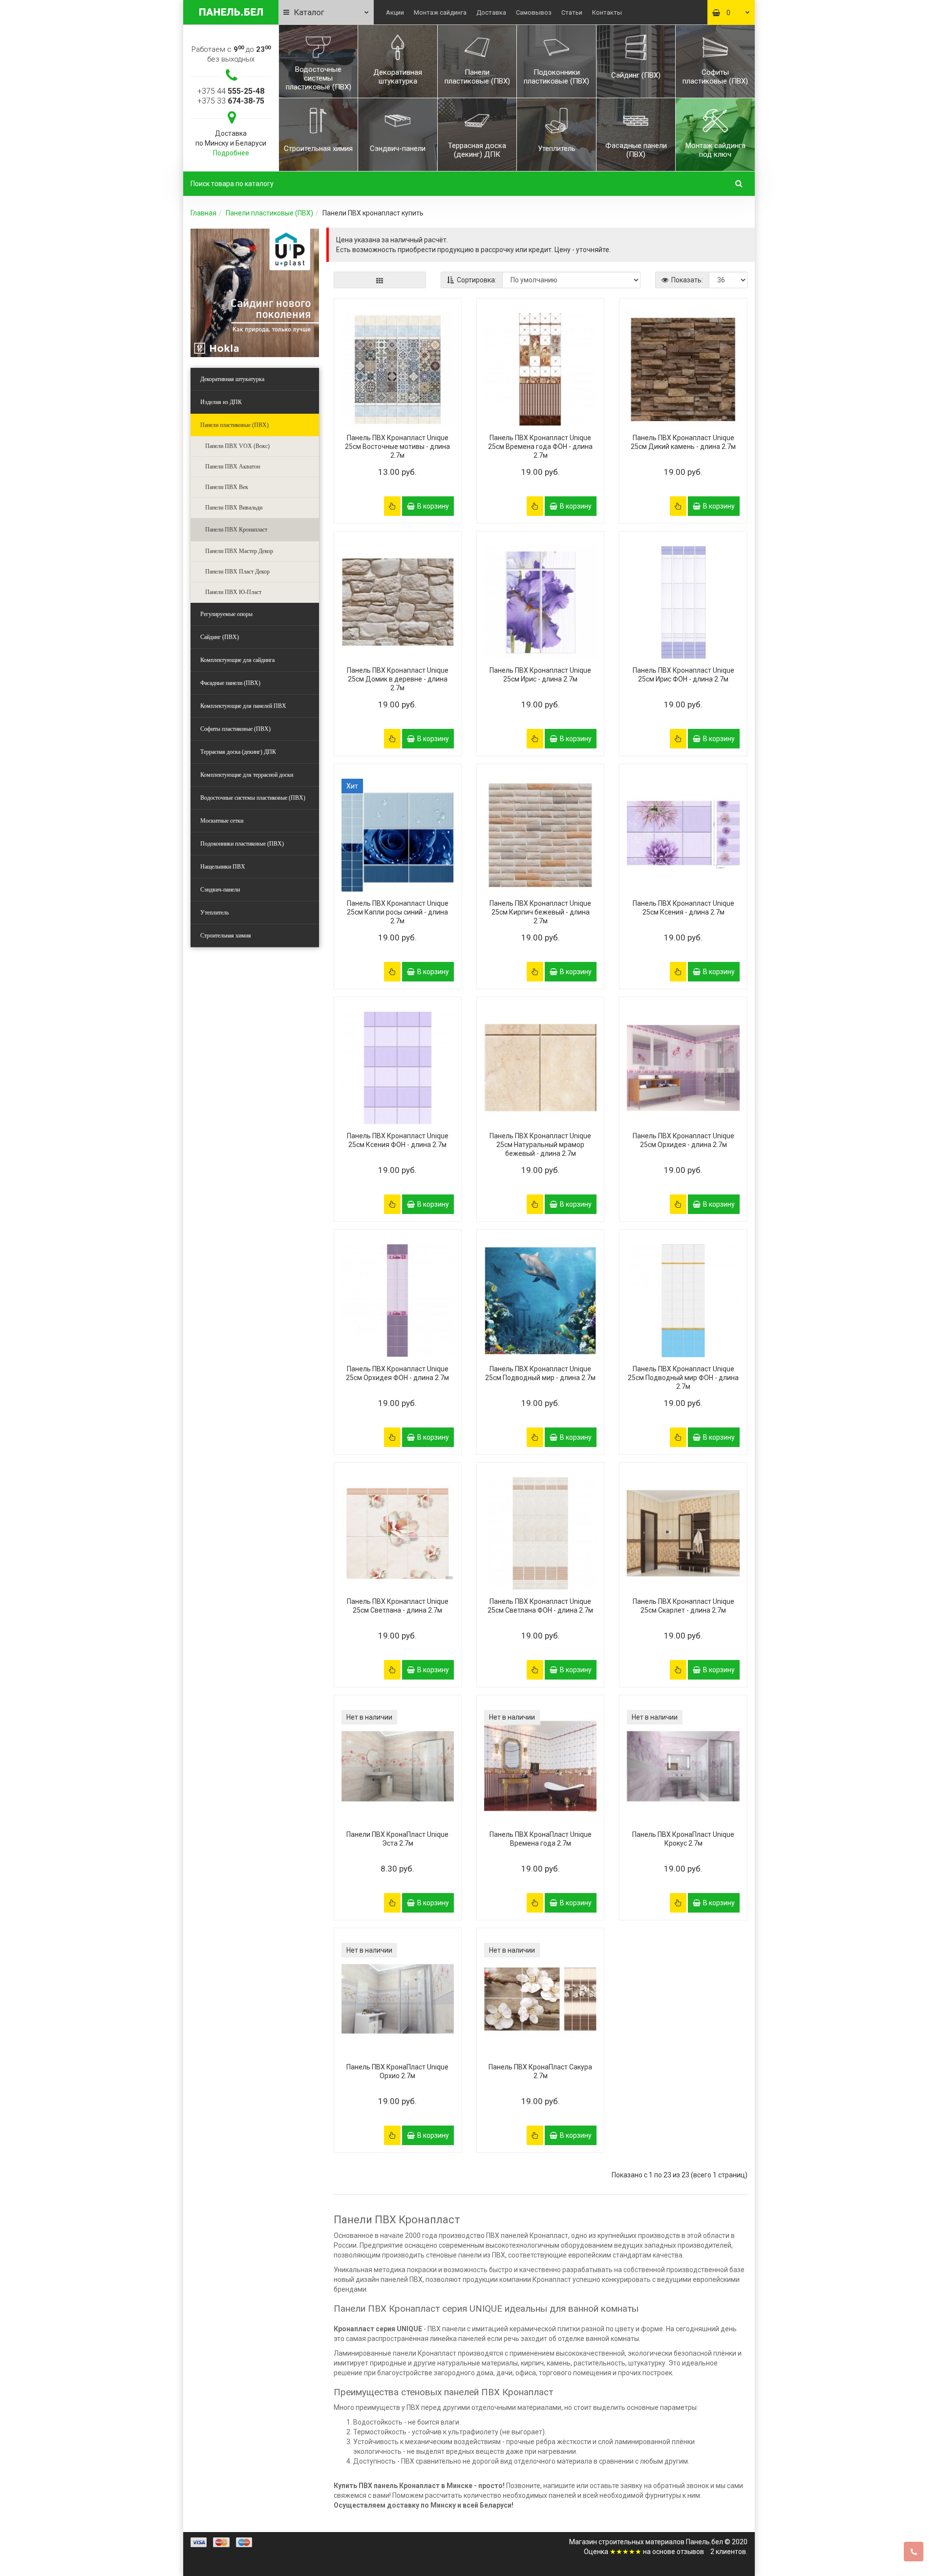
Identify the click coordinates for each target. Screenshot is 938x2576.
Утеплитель (214, 913)
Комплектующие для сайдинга (237, 660)
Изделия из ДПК (221, 402)
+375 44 (231, 91)
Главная (203, 213)
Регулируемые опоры (226, 614)
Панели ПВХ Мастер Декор (239, 551)
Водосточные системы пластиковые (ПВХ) (253, 798)
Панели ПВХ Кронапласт (236, 530)
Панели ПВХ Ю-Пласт (233, 592)
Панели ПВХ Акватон (233, 467)
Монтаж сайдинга (440, 12)
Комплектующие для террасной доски (247, 775)
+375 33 (231, 101)
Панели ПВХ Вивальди (234, 508)
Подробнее (231, 153)
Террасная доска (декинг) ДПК (238, 752)
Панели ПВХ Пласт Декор (237, 572)
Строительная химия (226, 936)
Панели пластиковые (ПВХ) (269, 213)
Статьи (572, 12)
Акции (395, 12)
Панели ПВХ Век (227, 487)
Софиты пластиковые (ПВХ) (235, 729)
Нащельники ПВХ (223, 867)
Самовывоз (534, 12)
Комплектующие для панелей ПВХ (243, 706)
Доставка (491, 12)
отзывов (690, 2552)
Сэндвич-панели (220, 890)
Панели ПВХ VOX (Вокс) (237, 446)
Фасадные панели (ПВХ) (230, 683)
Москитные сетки (222, 821)
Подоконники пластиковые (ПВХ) (242, 844)
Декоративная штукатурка (232, 379)
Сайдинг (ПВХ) (220, 637)
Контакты (607, 12)
